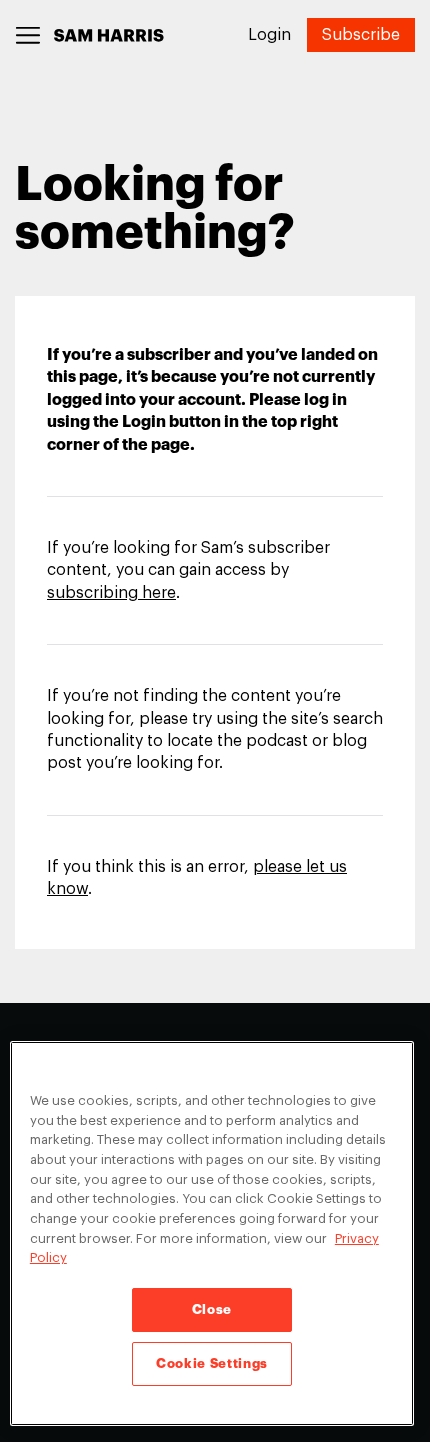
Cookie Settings (212, 1363)
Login (269, 35)
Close (212, 1309)
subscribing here (111, 593)
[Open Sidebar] (28, 35)
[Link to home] (109, 35)
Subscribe (361, 35)
